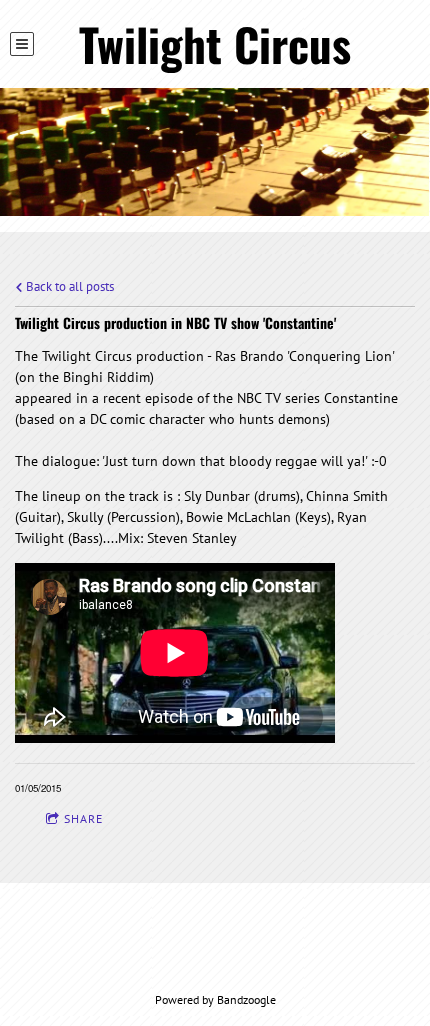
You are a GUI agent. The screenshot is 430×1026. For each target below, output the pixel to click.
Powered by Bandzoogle (215, 999)
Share (83, 818)
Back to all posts (68, 286)
